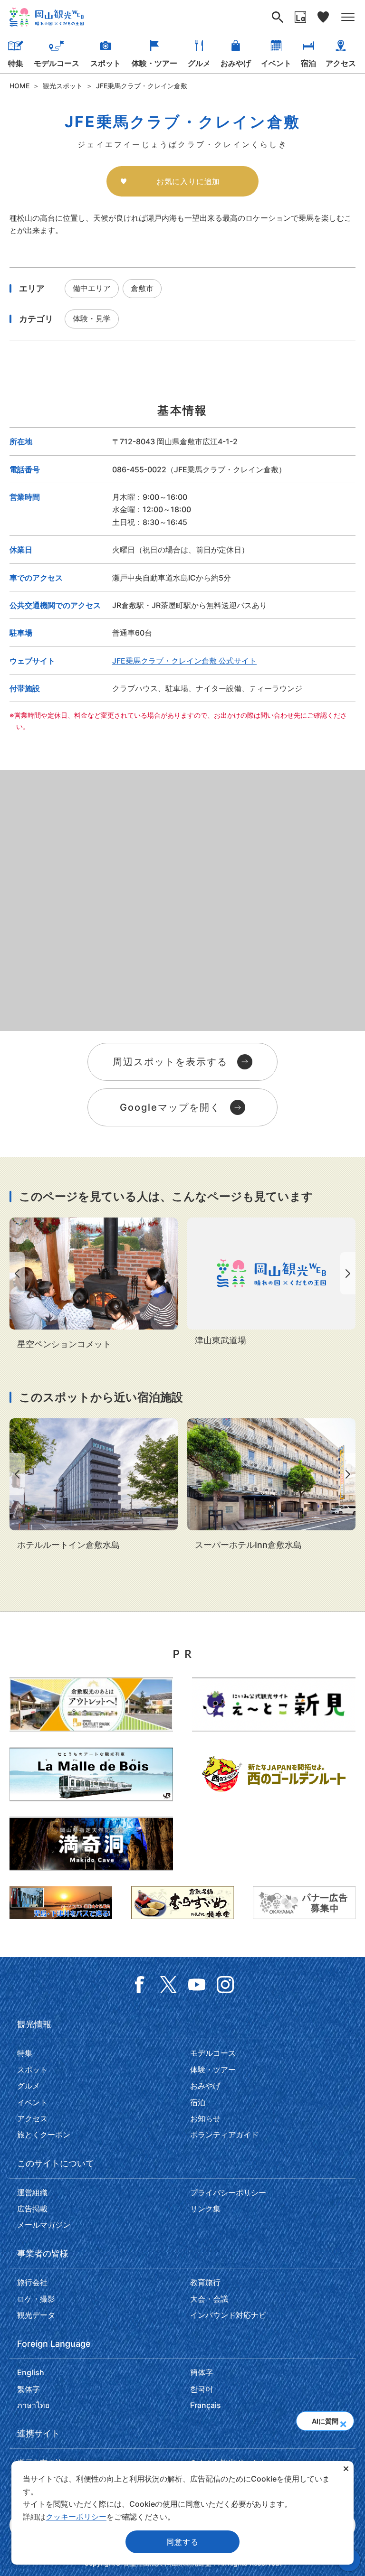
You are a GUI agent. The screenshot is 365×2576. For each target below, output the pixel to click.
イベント (276, 63)
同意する (182, 2542)
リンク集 (205, 2209)
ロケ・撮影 (36, 2299)
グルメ (199, 63)
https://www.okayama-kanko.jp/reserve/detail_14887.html (94, 1485)
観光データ (36, 2315)
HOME (19, 86)
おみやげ (236, 63)
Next (350, 1273)
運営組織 (32, 2192)
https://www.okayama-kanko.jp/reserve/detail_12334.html (271, 1485)
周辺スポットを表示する (170, 1062)
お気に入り (323, 17)
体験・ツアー (154, 63)
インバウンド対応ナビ (228, 2315)
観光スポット (63, 86)
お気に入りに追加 (188, 181)
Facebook (140, 1985)
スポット (106, 63)
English (31, 2372)
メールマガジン (44, 2225)
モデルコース (57, 63)
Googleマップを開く (170, 1107)
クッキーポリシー (76, 2517)
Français (206, 2405)
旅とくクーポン (44, 2135)
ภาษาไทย (33, 2405)
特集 (16, 63)
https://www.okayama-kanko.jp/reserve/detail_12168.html (94, 1284)
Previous (15, 1273)
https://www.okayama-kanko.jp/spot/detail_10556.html (271, 1283)
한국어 (202, 2389)
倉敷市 (142, 288)
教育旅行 (205, 2282)
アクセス (341, 63)
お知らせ (205, 2118)
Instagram (225, 1985)
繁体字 (29, 2389)
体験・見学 (92, 318)
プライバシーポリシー (228, 2192)
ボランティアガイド (224, 2135)
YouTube (197, 1985)
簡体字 (202, 2372)
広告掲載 (32, 2209)
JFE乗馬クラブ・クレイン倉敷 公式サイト (184, 661)
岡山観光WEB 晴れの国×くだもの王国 (47, 17)
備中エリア (92, 288)
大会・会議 (209, 2299)
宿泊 (308, 63)
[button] (343, 2421)
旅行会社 (32, 2282)
